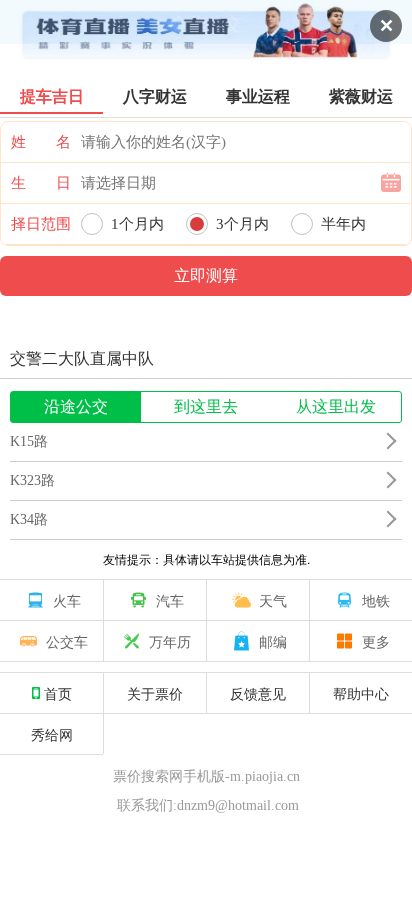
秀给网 (52, 734)
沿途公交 (76, 406)
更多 (376, 641)
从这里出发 (336, 406)
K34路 (29, 519)
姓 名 (41, 142)
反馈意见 (258, 693)
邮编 (273, 641)
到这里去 (206, 406)
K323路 (32, 480)
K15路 (29, 441)
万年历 (170, 641)
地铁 (376, 600)
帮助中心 (361, 693)
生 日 (41, 183)
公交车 (67, 641)
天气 (273, 600)
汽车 (170, 600)
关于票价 (155, 693)
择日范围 (41, 224)
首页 (58, 693)
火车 (67, 600)
